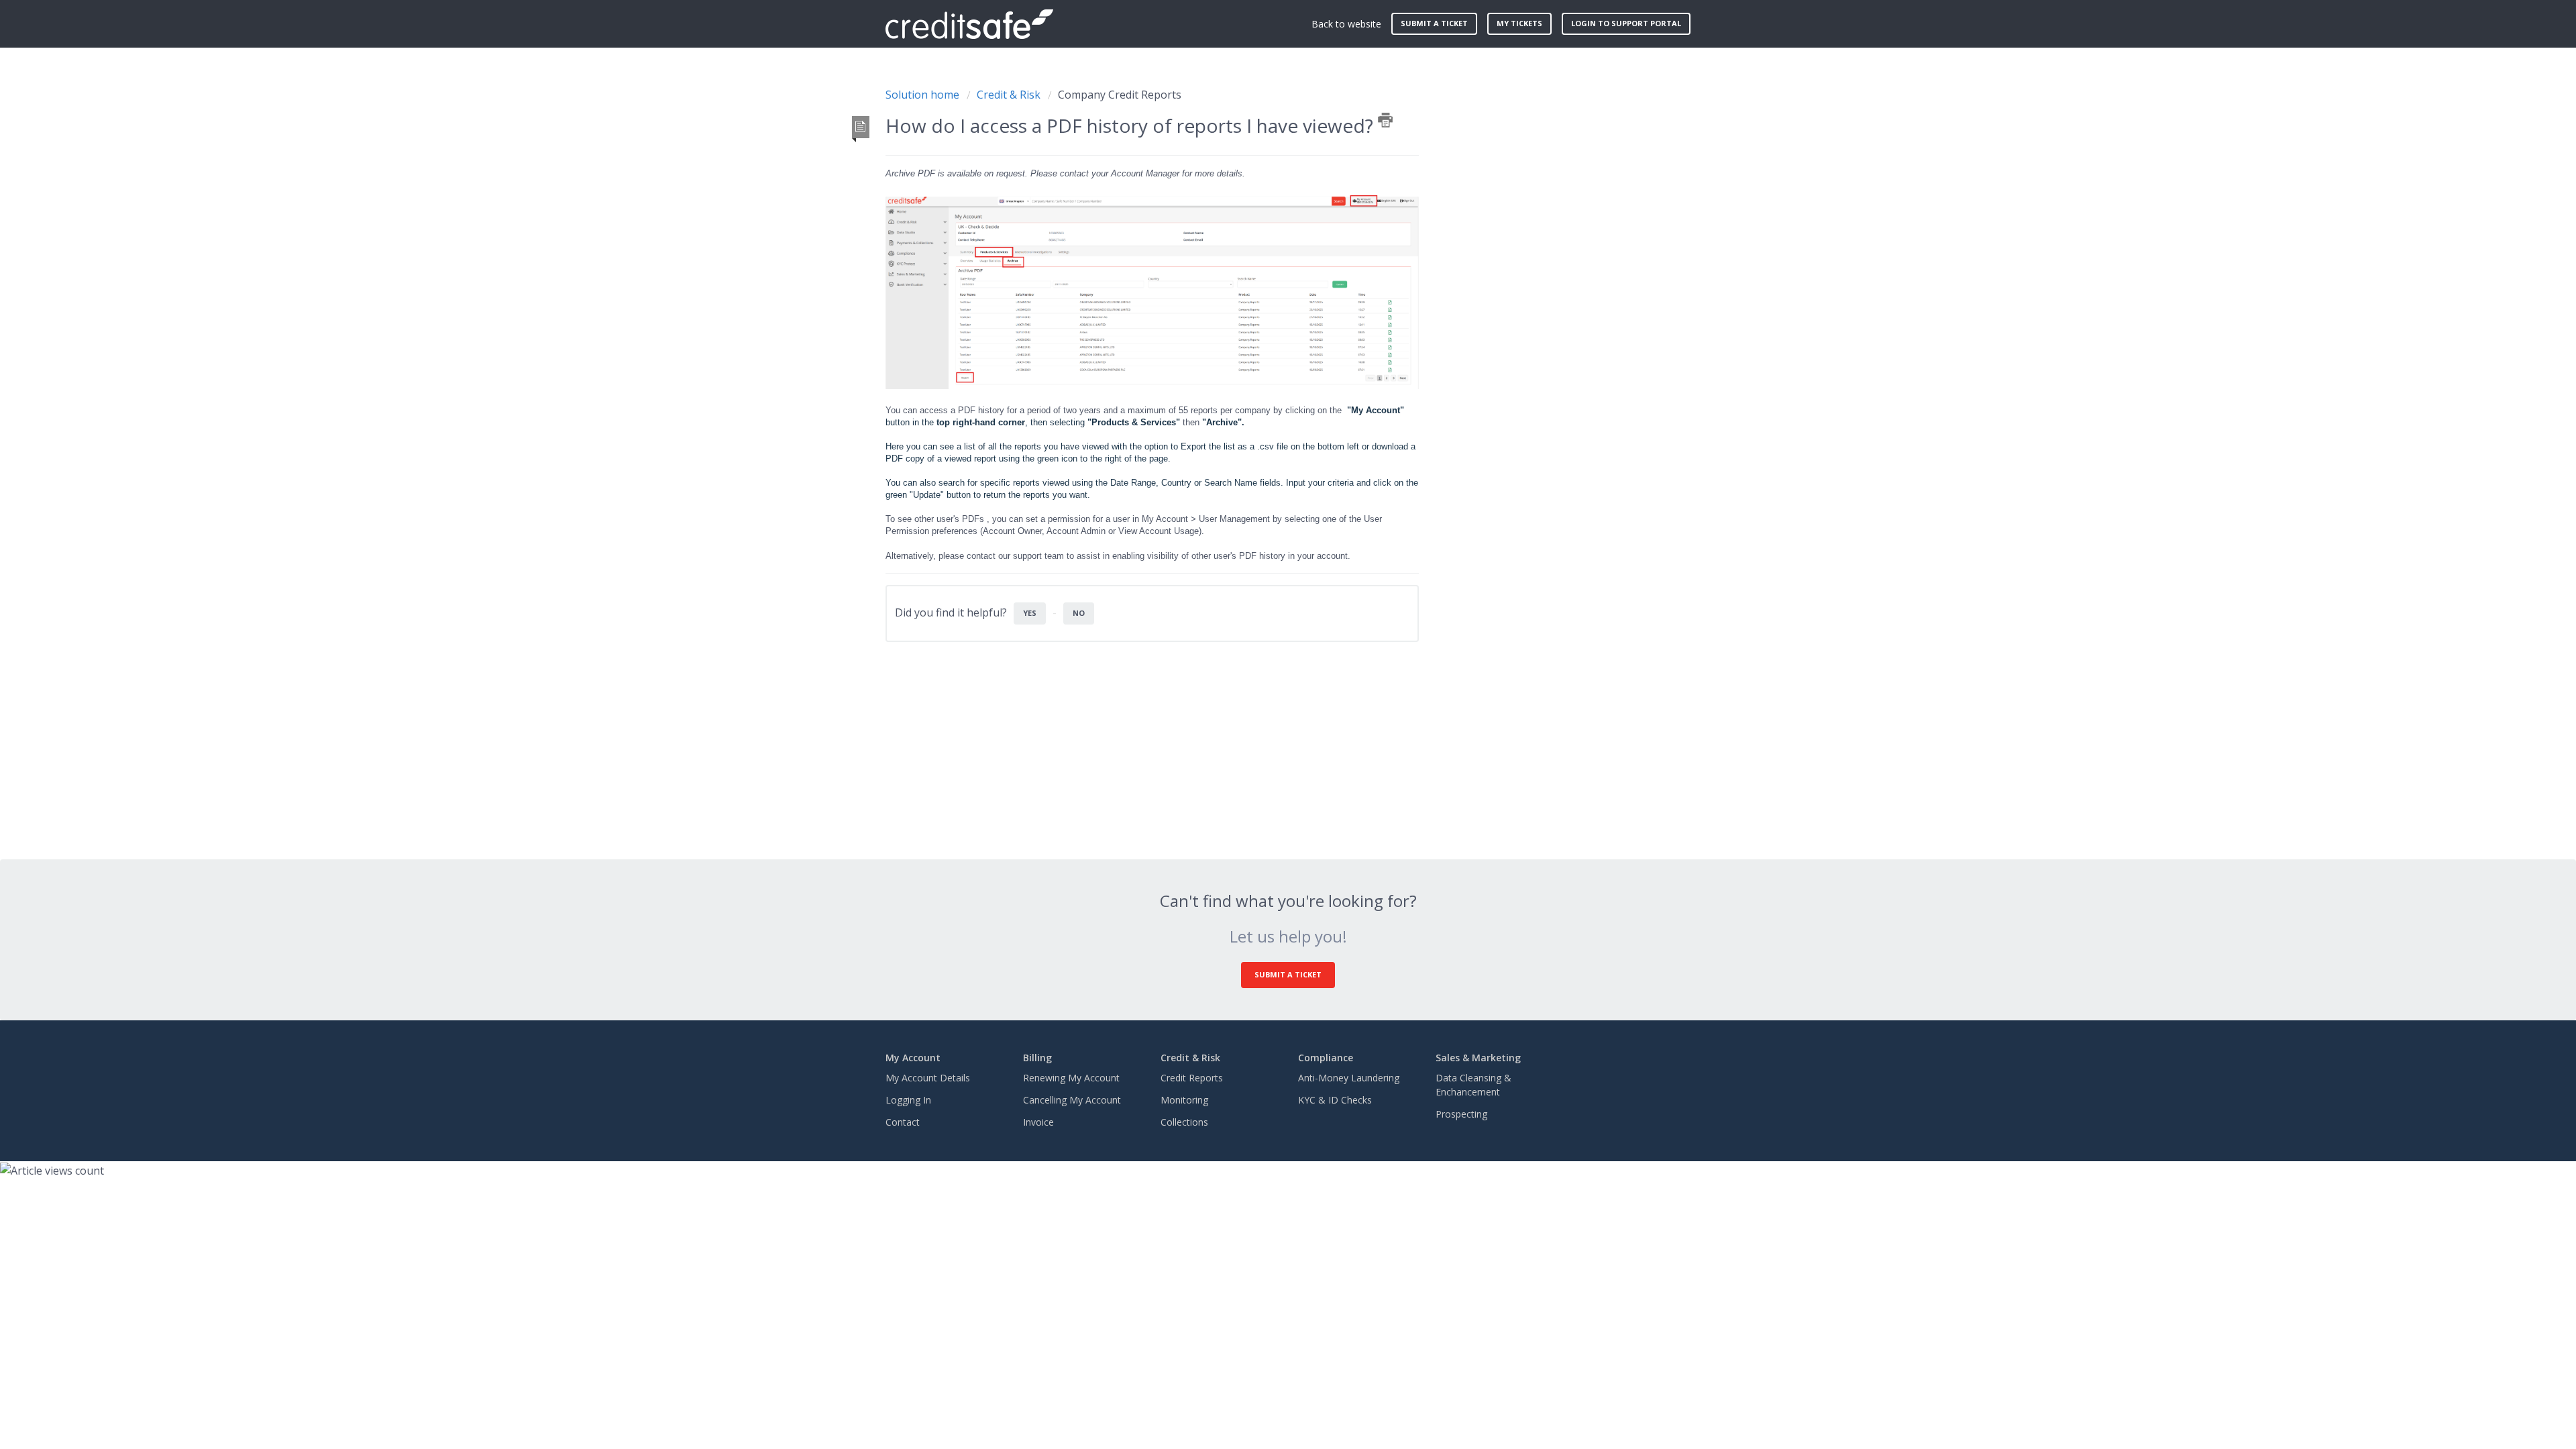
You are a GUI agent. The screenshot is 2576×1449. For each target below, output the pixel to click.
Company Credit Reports (1120, 95)
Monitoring (1184, 1100)
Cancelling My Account (1072, 1100)
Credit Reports (1192, 1078)
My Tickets (1519, 23)
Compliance (1326, 1058)
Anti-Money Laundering (1349, 1078)
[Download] (1263, 562)
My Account (913, 1058)
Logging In (908, 1100)
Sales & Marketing (1478, 1058)
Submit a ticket (1434, 23)
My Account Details (928, 1078)
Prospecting (1461, 1114)
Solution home (924, 95)
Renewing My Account (1071, 1078)
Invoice (1038, 1122)
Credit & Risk (1009, 95)
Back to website (1346, 24)
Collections (1184, 1122)
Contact (903, 1122)
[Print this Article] (1385, 120)
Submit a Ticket (1288, 974)
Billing (1037, 1058)
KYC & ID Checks (1335, 1100)
